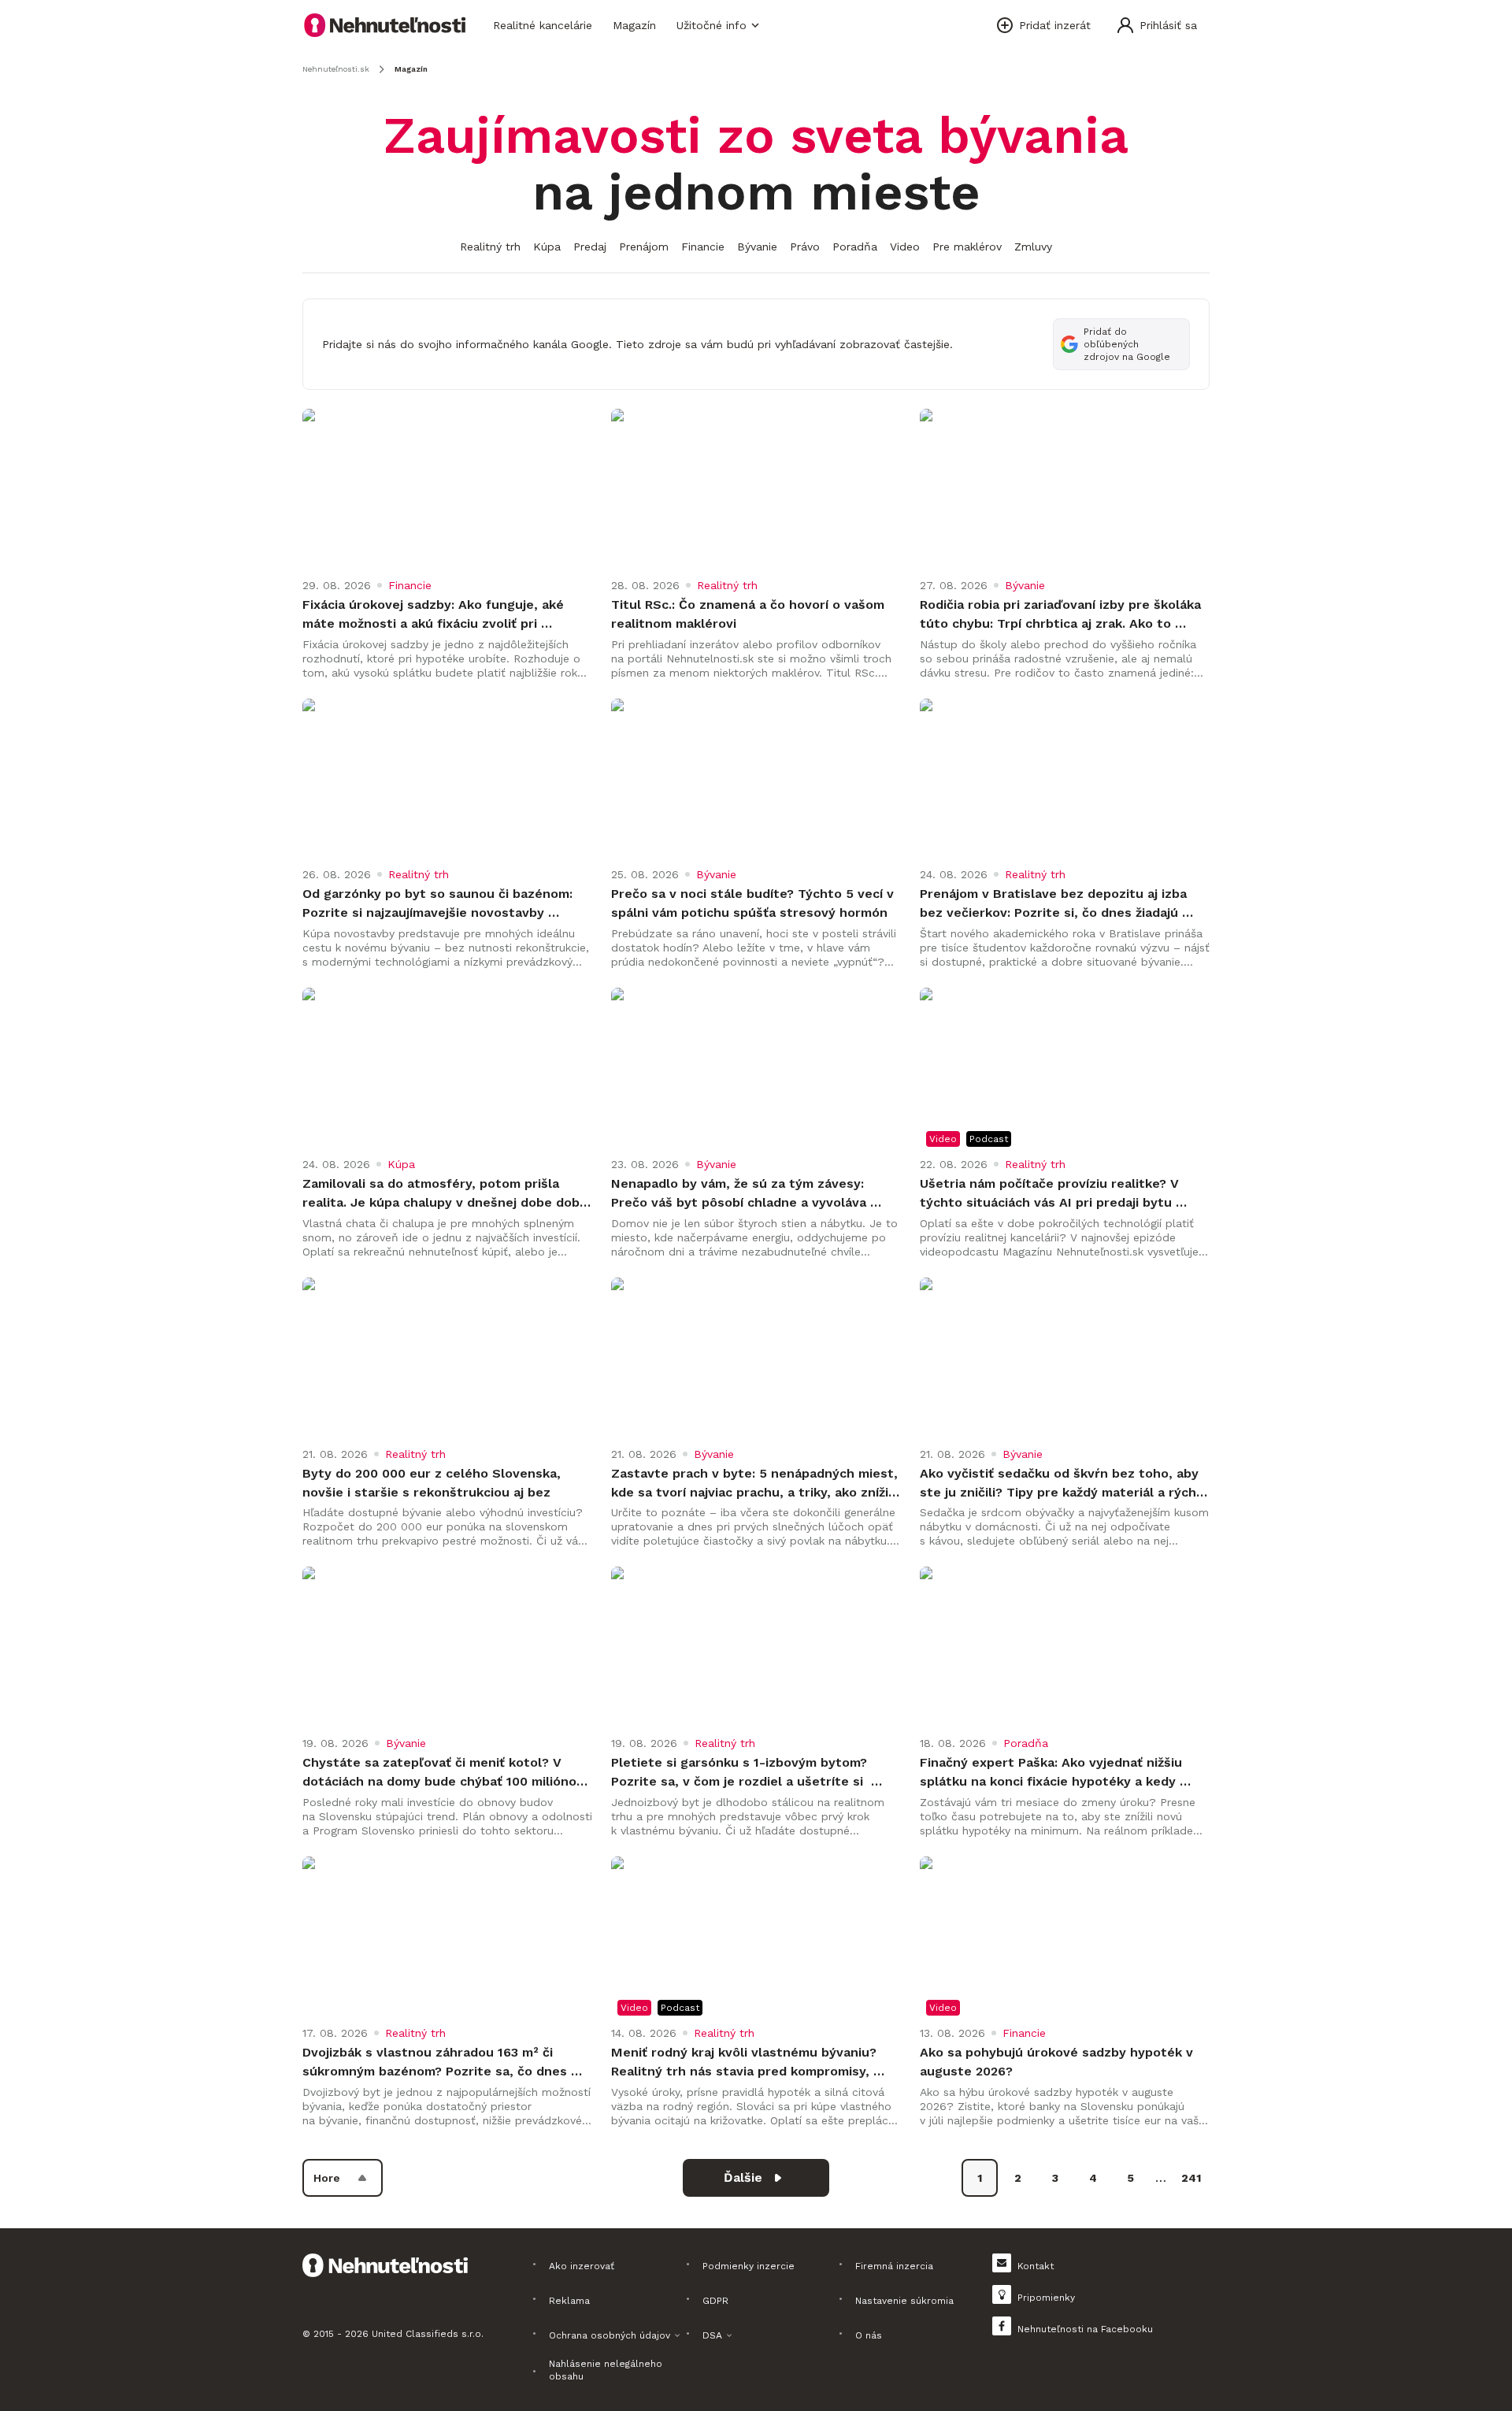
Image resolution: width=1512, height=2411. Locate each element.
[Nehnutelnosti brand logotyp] (385, 25)
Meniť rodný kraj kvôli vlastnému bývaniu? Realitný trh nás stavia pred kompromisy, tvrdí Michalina (746, 2063)
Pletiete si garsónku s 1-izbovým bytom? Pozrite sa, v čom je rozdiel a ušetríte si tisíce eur (741, 1773)
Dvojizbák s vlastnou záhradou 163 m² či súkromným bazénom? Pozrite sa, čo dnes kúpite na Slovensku (437, 2063)
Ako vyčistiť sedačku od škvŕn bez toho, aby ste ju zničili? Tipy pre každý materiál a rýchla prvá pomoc (1065, 1484)
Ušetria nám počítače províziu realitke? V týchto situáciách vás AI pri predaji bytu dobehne (1051, 1194)
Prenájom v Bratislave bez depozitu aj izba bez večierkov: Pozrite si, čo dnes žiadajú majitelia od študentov (1055, 904)
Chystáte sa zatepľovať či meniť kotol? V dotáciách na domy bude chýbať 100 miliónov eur (445, 1773)
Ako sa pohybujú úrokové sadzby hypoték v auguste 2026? (1058, 2062)
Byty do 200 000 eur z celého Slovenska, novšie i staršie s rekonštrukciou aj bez (434, 1483)
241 (1191, 2178)
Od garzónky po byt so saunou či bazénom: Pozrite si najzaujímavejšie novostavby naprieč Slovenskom (439, 904)
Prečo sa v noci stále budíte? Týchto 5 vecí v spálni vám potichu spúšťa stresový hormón (754, 903)
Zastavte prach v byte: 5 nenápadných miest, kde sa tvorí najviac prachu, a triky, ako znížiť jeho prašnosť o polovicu (756, 1484)
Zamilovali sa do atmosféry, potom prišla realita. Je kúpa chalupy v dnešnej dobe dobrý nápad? (447, 1194)
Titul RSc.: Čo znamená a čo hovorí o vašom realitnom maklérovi (750, 614)
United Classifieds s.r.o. (428, 2334)
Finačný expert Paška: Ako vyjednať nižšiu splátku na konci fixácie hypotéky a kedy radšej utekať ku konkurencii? (1053, 1773)
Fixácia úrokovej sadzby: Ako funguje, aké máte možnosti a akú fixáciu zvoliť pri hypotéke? (435, 615)
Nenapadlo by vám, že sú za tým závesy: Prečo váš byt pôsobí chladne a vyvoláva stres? (741, 1194)
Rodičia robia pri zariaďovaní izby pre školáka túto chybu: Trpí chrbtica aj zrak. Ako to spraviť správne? (1062, 615)
